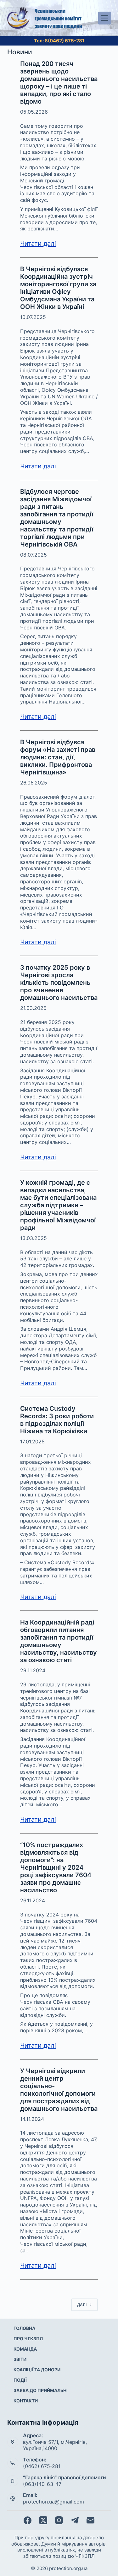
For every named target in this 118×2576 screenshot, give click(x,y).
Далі (82, 2305)
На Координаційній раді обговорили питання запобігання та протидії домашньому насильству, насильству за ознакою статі (59, 1641)
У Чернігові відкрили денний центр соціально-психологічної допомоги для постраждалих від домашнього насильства (59, 2090)
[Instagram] (59, 2520)
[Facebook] (28, 2520)
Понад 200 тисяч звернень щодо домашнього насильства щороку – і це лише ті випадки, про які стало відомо (59, 83)
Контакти (26, 2401)
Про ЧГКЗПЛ (28, 2339)
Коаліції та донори (37, 2370)
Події (20, 2380)
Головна (24, 2328)
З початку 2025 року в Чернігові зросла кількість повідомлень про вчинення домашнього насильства (59, 983)
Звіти (20, 2359)
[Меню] (105, 18)
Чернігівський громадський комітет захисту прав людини (58, 18)
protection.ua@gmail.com (53, 2502)
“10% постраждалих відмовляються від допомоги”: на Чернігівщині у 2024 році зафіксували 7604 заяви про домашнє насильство (56, 1867)
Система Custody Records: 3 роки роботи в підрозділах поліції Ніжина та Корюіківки (57, 1420)
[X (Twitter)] (43, 2520)
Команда (25, 2349)
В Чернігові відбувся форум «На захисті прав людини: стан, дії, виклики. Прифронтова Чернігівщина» (58, 757)
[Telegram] (75, 2520)
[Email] (90, 2520)
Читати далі (38, 244)
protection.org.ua (68, 2568)
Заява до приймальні (41, 2390)
